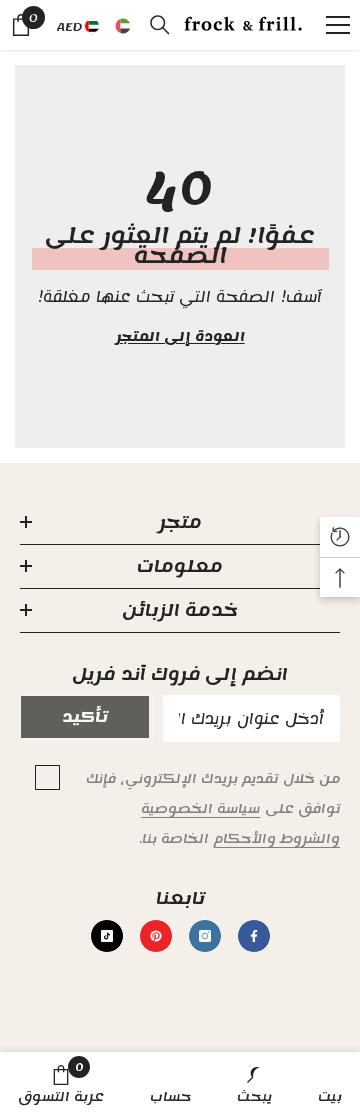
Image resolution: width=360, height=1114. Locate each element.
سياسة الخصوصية (200, 809)
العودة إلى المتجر (179, 337)
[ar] (123, 27)
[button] (67, 106)
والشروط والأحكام (277, 839)
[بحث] (160, 25)
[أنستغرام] (205, 936)
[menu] (338, 25)
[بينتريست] (156, 936)
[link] (254, 1083)
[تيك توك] (107, 936)
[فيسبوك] (254, 936)
